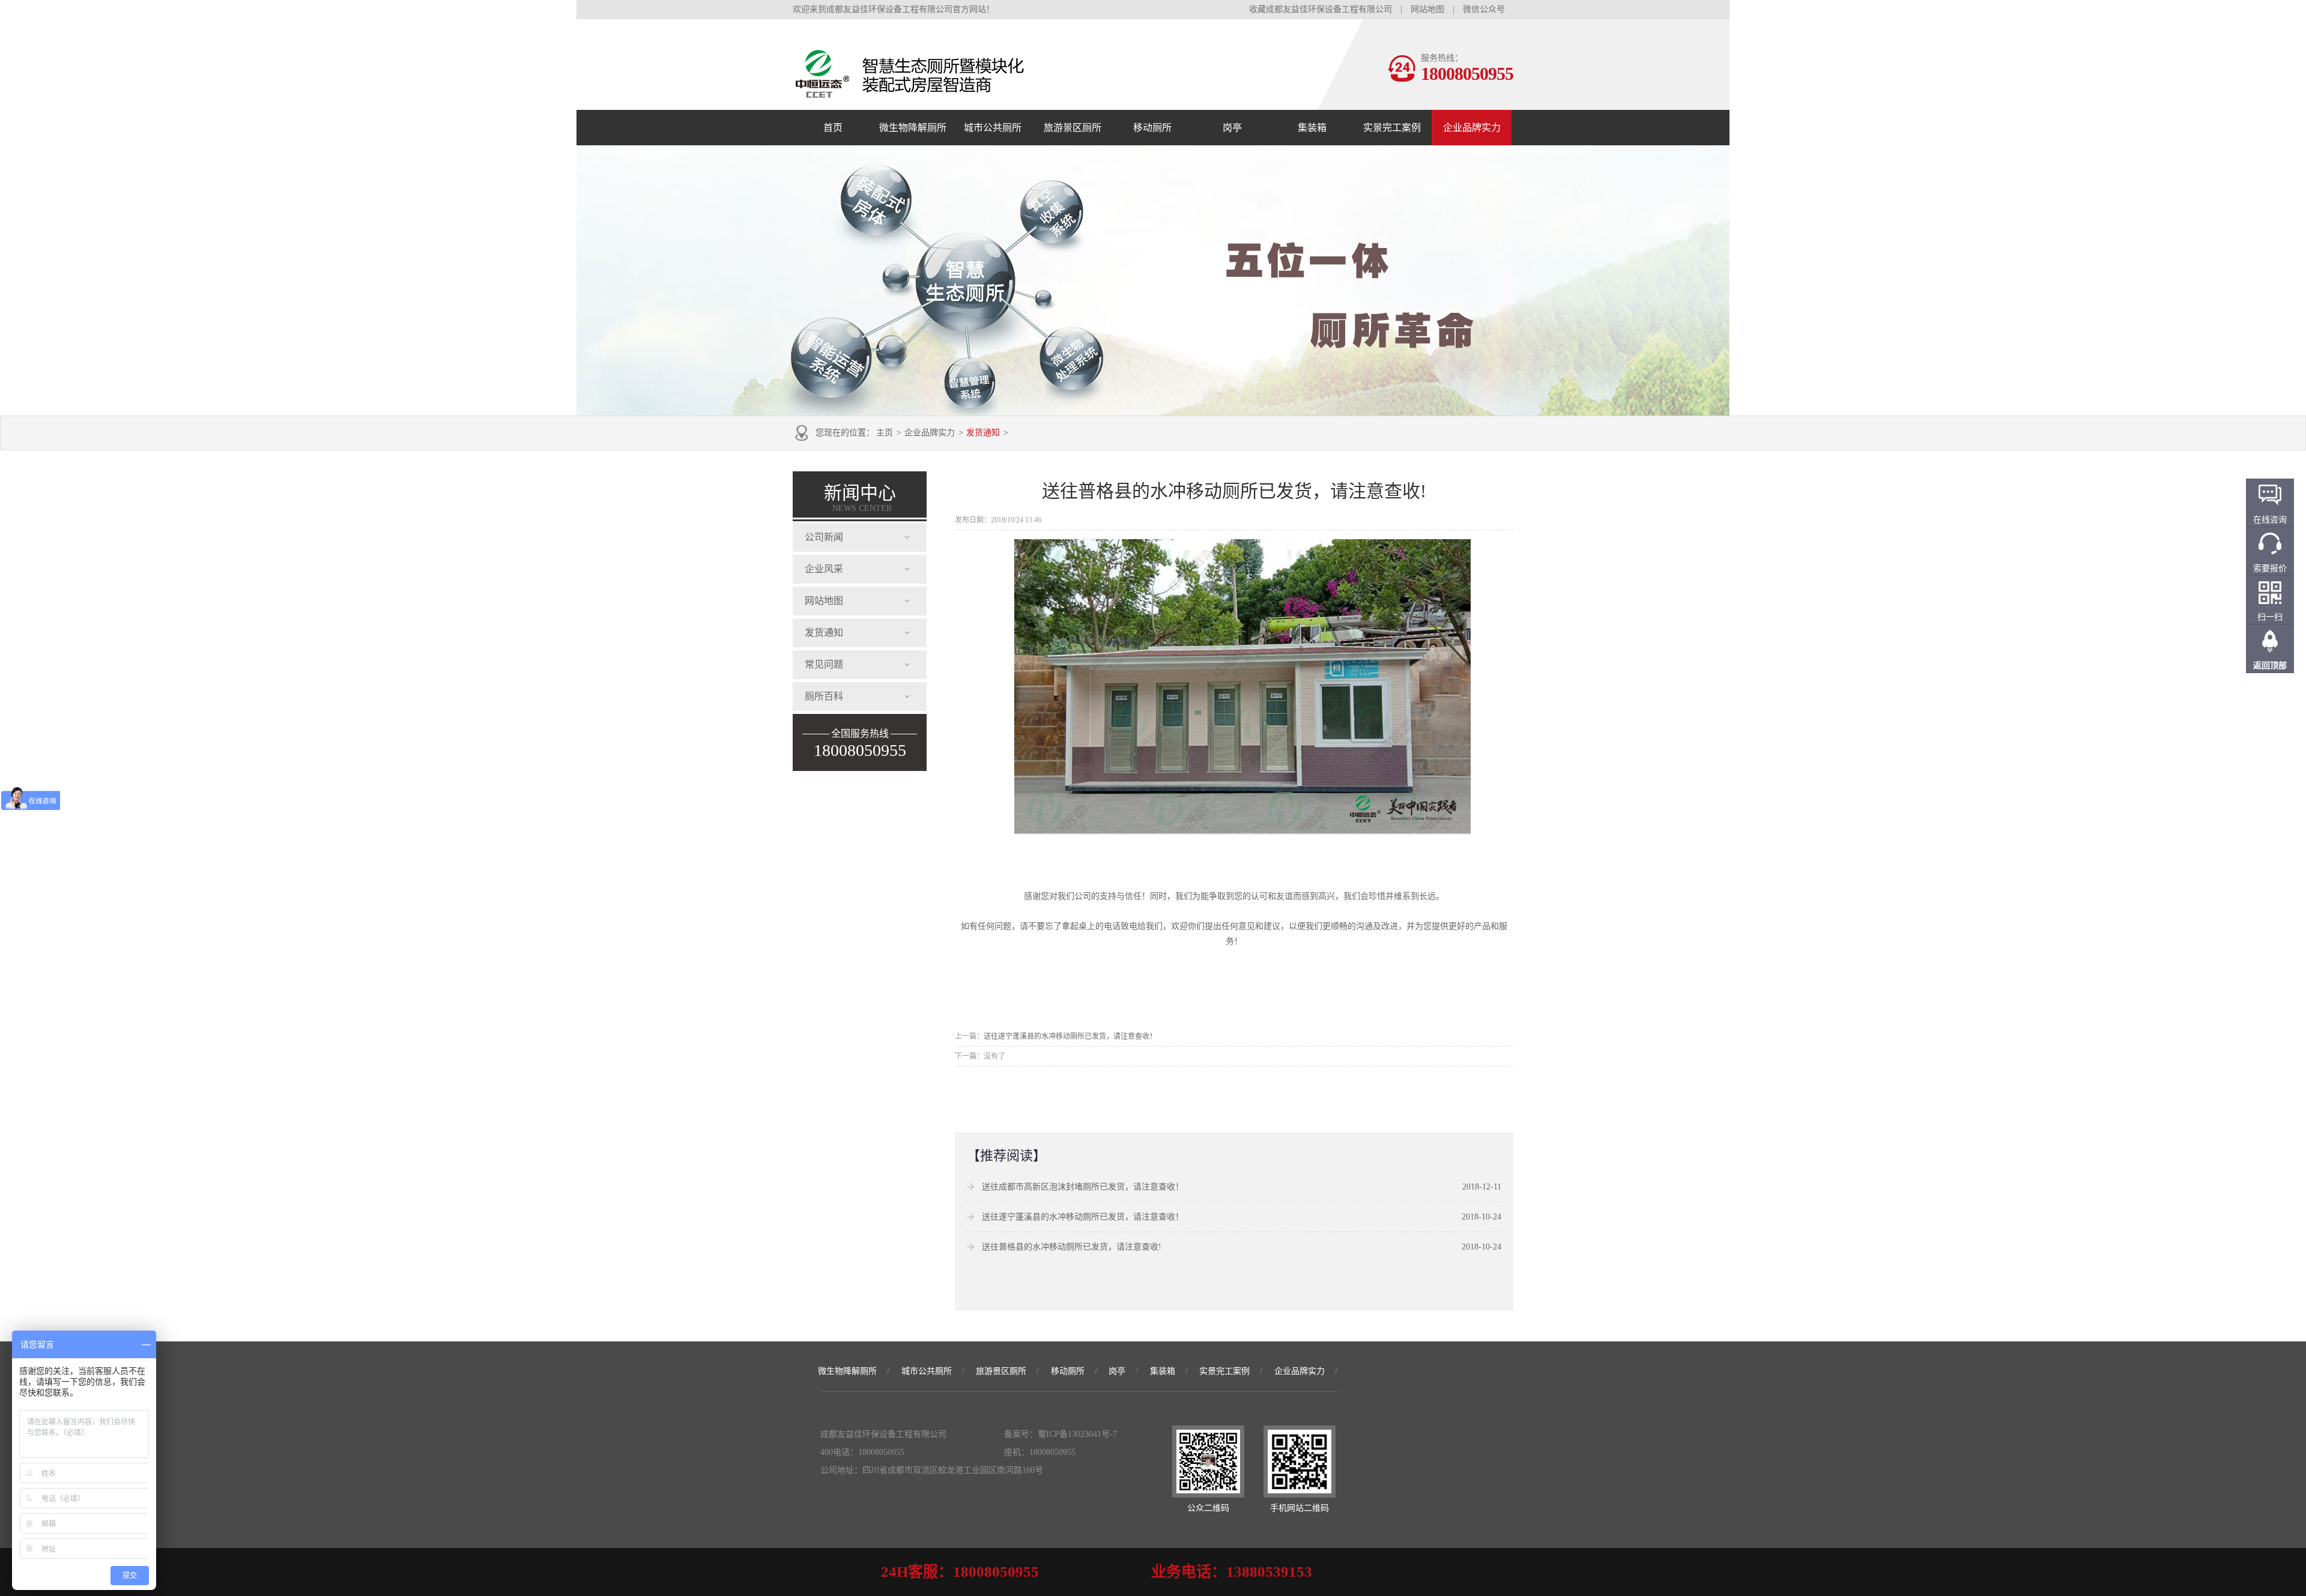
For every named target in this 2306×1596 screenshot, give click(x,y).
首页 (833, 128)
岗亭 (1232, 128)
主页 (885, 433)
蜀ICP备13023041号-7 (1077, 1434)
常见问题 (824, 664)
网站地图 (1427, 9)
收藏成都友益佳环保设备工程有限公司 (1321, 9)
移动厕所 (1152, 128)
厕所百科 (824, 696)
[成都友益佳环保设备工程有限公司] (973, 98)
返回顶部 (2270, 666)
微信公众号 (1484, 9)
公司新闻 (824, 537)
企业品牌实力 (1472, 128)
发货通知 (983, 433)
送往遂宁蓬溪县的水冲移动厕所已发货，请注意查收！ (1070, 1036)
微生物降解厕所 (913, 128)
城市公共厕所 (993, 128)
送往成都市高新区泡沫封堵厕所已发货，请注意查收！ (1083, 1187)
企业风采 (824, 569)
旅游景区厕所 (1073, 128)
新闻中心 (860, 498)
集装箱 (1312, 128)
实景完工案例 (1392, 128)
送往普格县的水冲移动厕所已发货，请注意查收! (1072, 1247)
